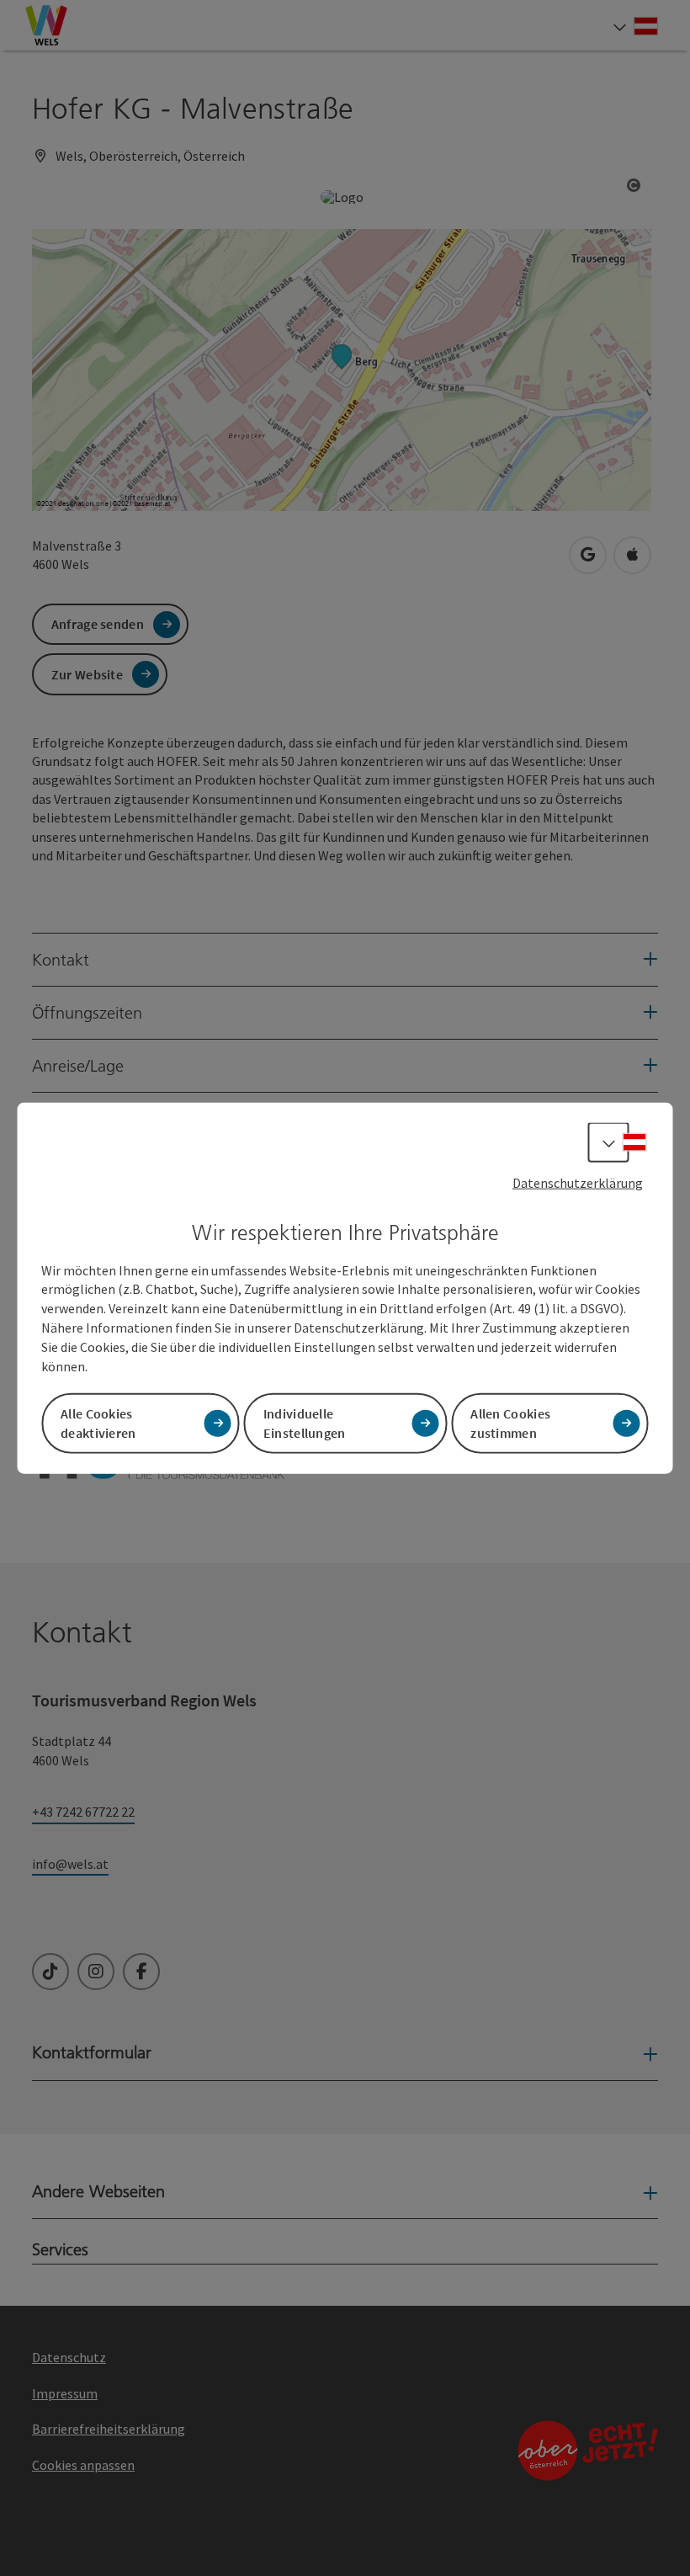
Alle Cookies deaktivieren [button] (98, 1422)
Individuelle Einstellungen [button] (305, 1422)
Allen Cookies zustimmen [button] (510, 1422)
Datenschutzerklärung (578, 1183)
